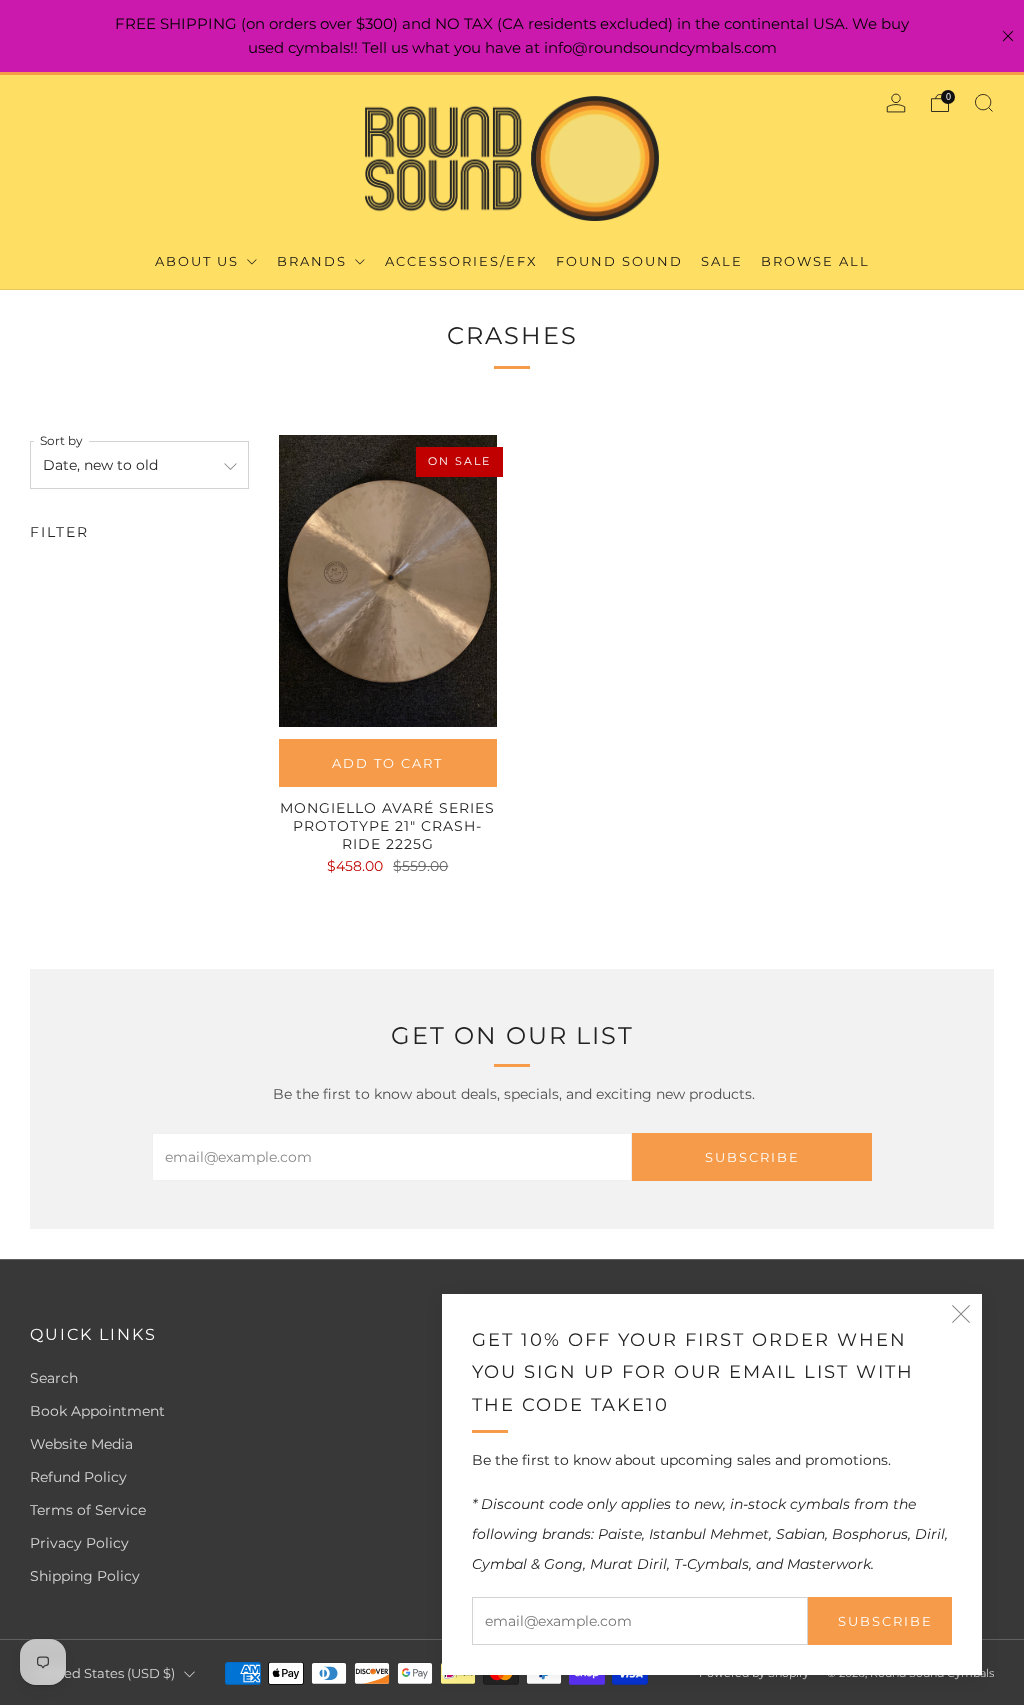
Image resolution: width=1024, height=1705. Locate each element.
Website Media (81, 1444)
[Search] (984, 103)
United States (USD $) (105, 1673)
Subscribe (885, 1621)
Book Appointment (97, 1411)
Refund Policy (78, 1477)
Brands (314, 261)
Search (54, 1378)
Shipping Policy (85, 1576)
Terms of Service (88, 1510)
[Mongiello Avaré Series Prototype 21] (388, 580)
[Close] (1008, 36)
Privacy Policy (79, 1543)
